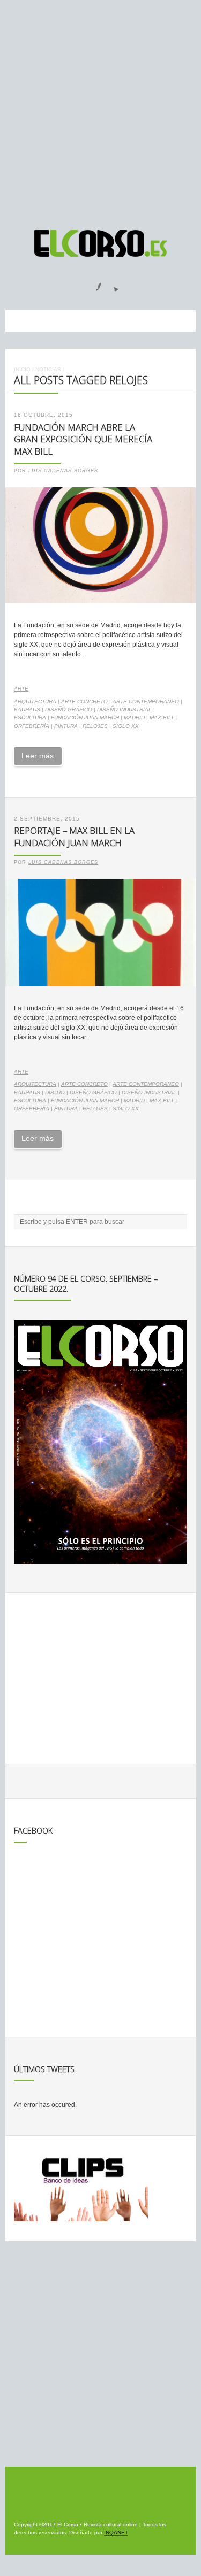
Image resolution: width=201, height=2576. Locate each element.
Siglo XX (126, 726)
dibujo (55, 1092)
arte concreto (84, 701)
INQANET (116, 2532)
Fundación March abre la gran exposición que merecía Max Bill (83, 439)
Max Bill (162, 718)
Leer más (38, 756)
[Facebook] (92, 283)
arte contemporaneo (146, 701)
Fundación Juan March (85, 718)
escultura (30, 718)
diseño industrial (124, 710)
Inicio (22, 369)
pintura (66, 726)
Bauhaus (27, 710)
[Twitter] (112, 283)
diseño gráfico (69, 710)
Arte (21, 689)
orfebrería (32, 726)
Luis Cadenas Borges (63, 471)
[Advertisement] (100, 110)
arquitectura (35, 701)
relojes (95, 726)
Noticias (48, 369)
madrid (134, 718)
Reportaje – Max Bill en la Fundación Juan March (74, 837)
